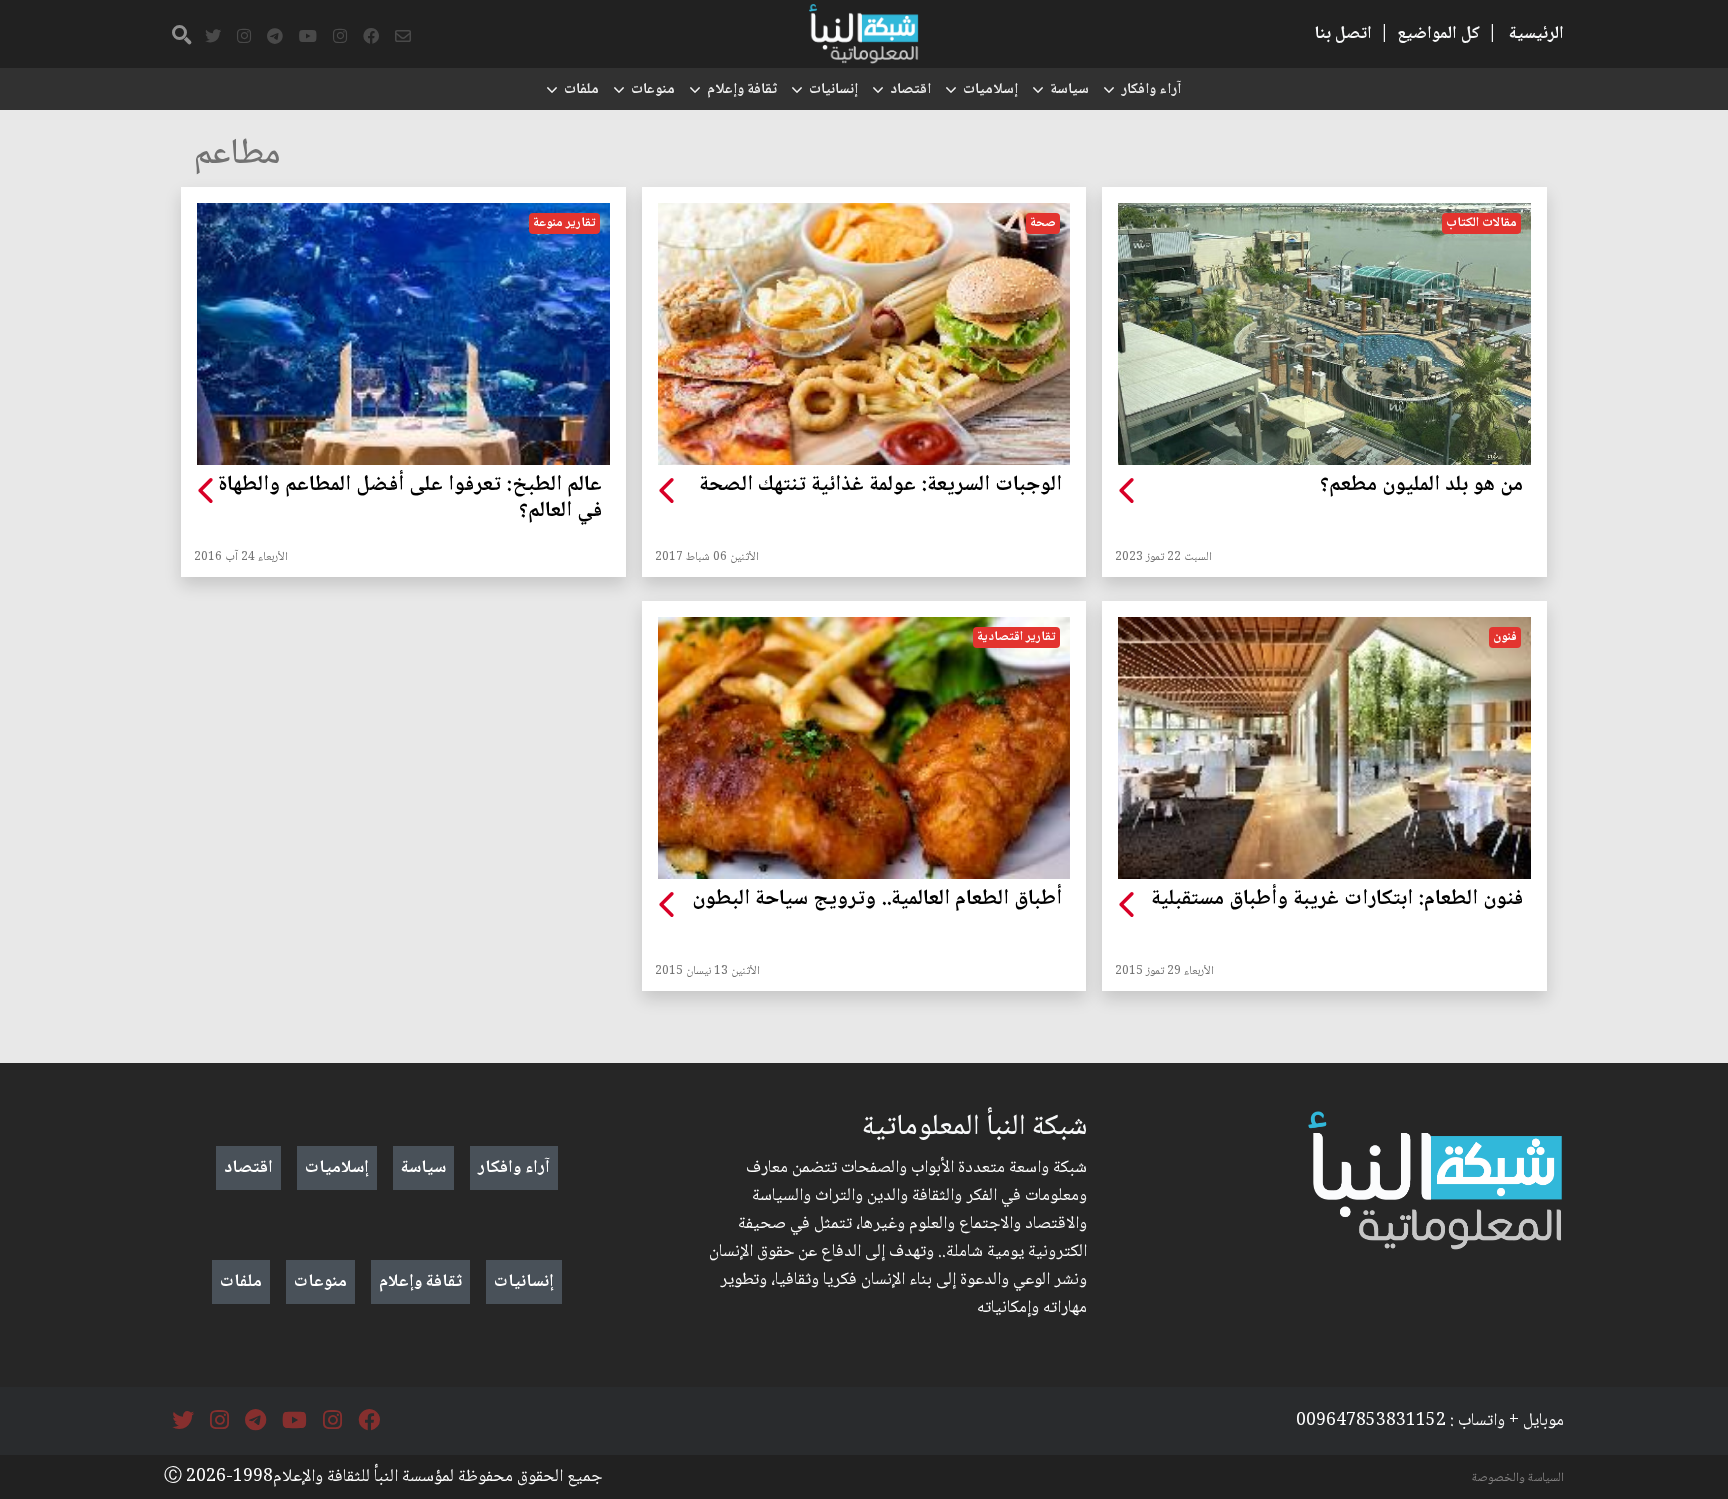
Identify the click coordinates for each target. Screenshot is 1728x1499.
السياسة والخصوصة (1518, 1478)
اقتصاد (910, 90)
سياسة (1069, 90)
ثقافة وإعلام (742, 90)
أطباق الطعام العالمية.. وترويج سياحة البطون (877, 900)
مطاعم (237, 155)
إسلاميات (990, 90)
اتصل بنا (1343, 34)
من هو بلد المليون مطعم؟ (1421, 486)
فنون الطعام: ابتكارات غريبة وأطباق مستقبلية (1337, 900)
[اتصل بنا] (403, 37)
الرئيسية (1536, 34)
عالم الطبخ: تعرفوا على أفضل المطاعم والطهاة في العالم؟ (410, 499)
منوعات (653, 90)
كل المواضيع (1438, 34)
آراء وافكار (1151, 90)
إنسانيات (833, 90)
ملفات (581, 90)
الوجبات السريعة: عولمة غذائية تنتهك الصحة (880, 486)
